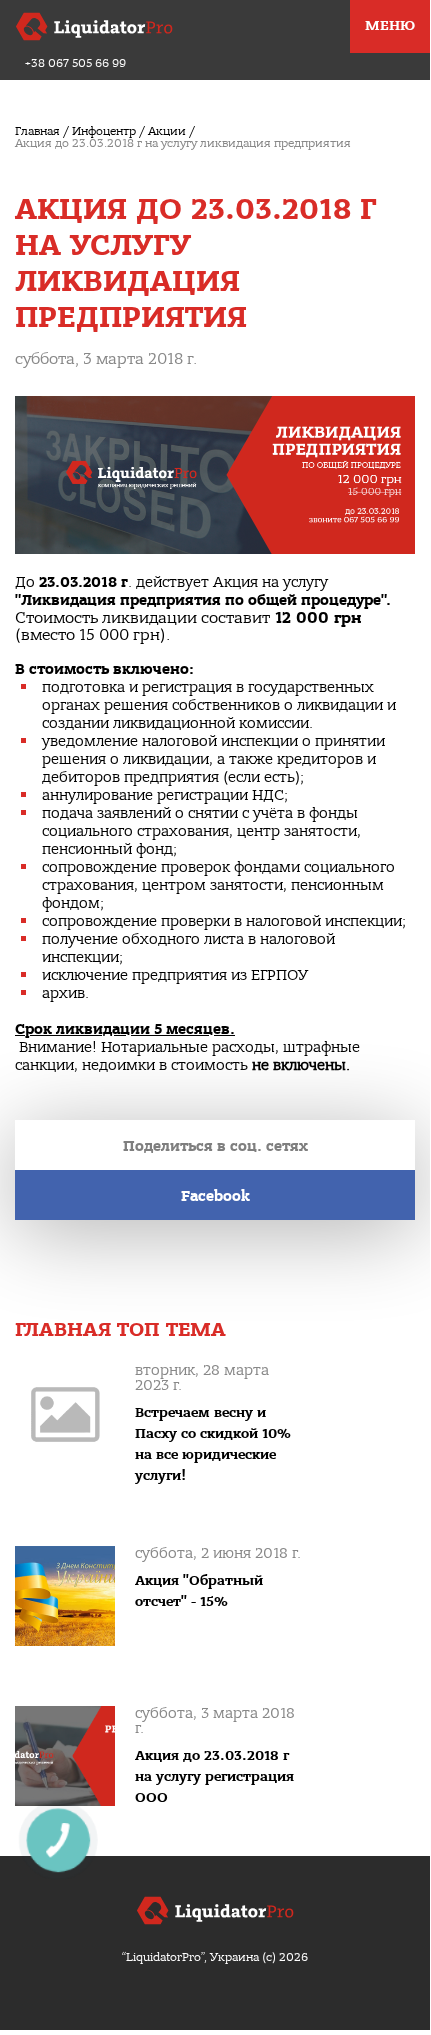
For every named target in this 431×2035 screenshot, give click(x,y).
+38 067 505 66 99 (75, 63)
